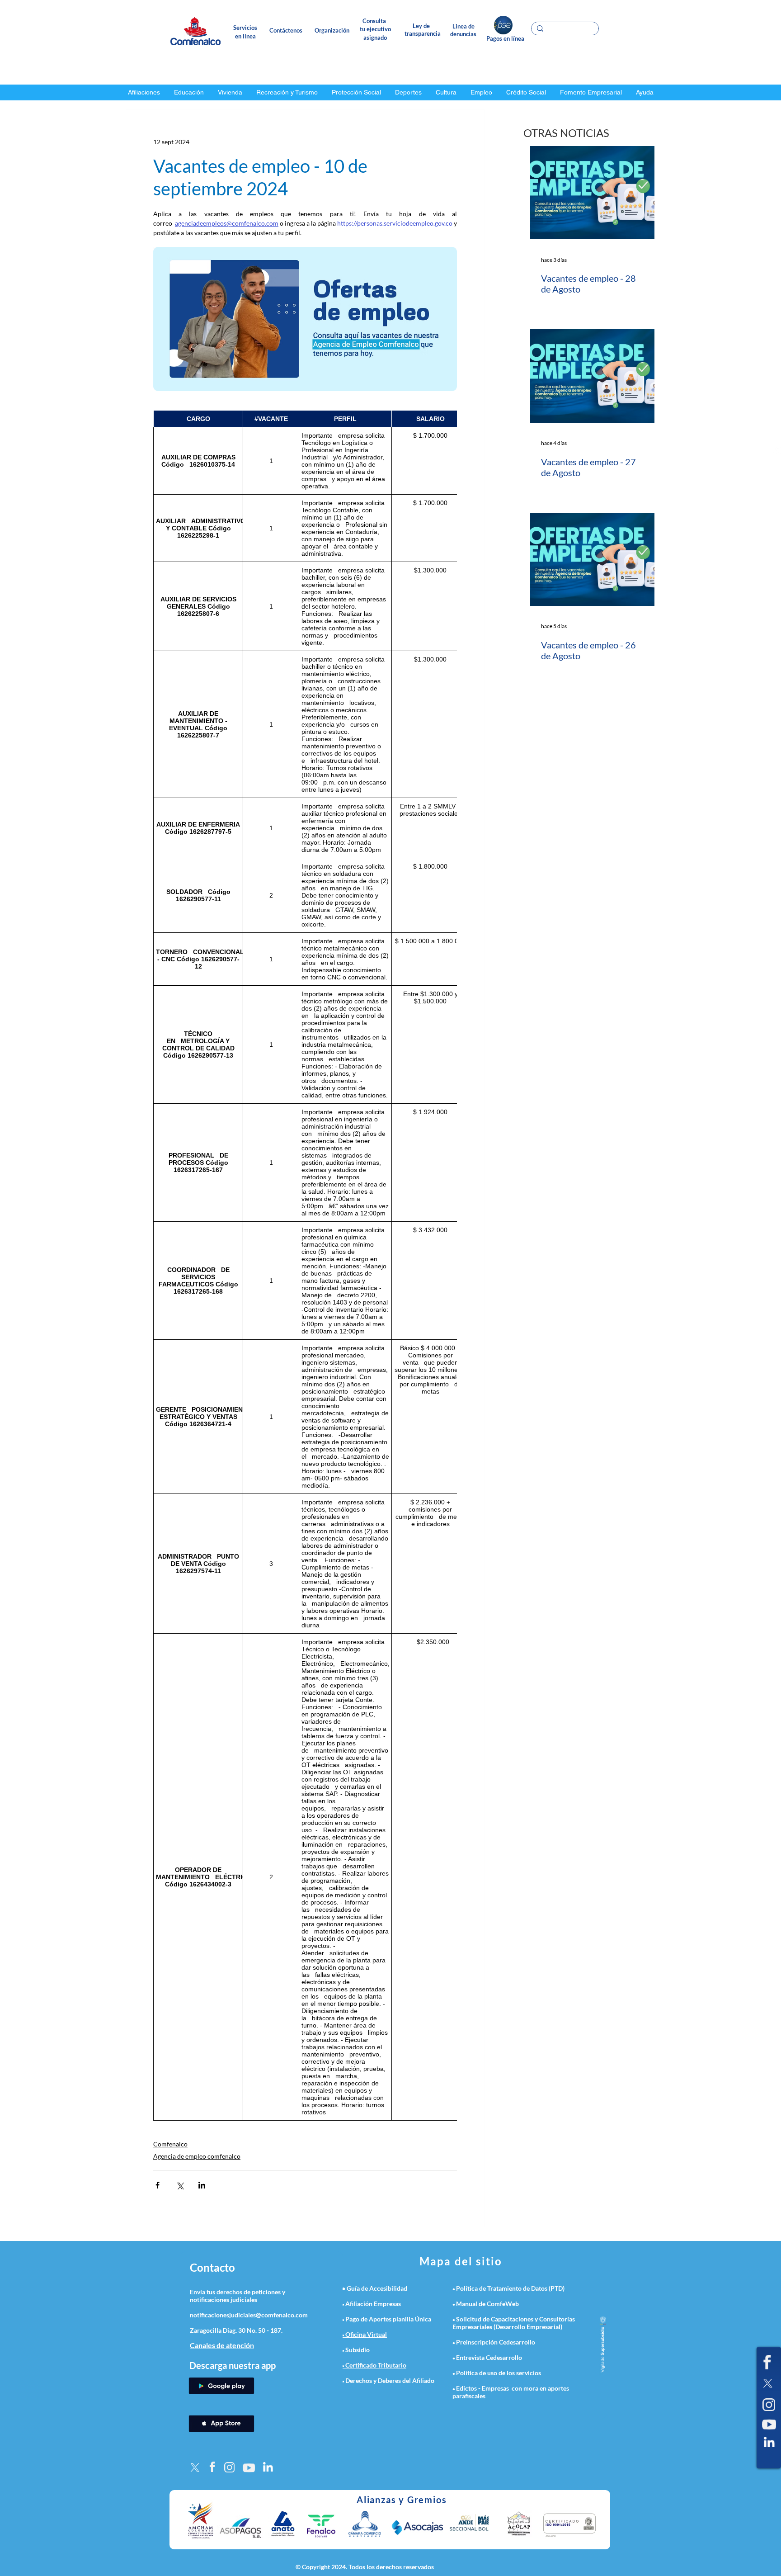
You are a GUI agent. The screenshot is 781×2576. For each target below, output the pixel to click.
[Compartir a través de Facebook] (158, 2185)
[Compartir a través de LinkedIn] (202, 2185)
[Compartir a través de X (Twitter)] (180, 2185)
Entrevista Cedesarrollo (489, 2357)
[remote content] (305, 1265)
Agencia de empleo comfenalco (197, 2156)
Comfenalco (170, 2144)
